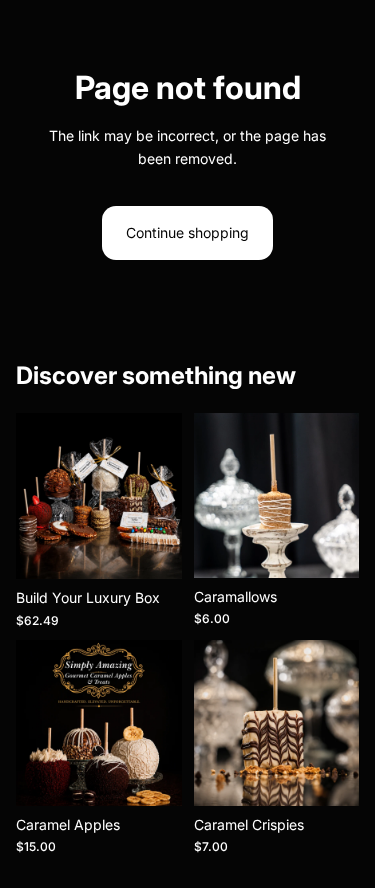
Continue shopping (187, 232)
